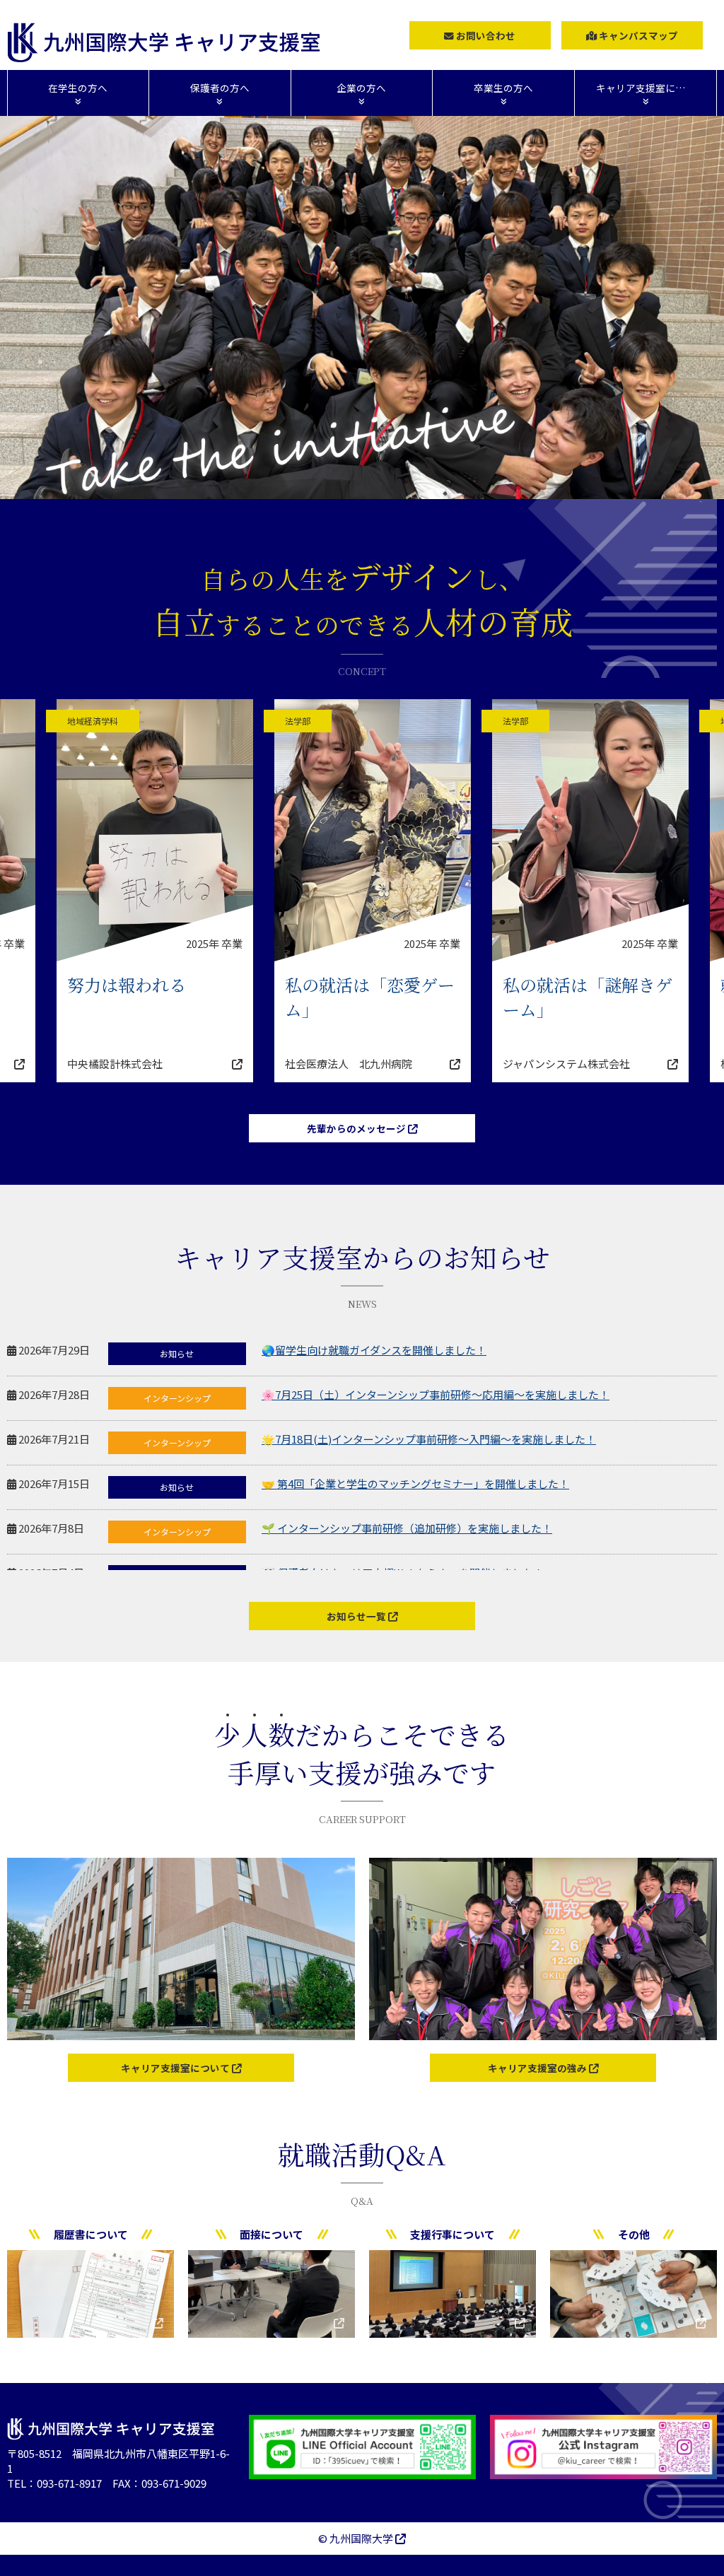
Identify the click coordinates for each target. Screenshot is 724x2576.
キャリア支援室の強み (538, 2068)
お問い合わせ (485, 35)
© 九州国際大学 (357, 2538)
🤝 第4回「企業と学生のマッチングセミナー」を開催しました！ (415, 1483)
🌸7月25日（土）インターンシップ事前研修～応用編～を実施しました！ (436, 1394)
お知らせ (177, 1353)
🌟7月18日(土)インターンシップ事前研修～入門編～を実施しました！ (429, 1439)
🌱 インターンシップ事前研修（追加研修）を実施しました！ (407, 1528)
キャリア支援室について (176, 2068)
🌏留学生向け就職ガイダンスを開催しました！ (374, 1350)
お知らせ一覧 (357, 1616)
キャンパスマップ (637, 35)
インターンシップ (177, 1398)
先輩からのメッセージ (357, 1128)
